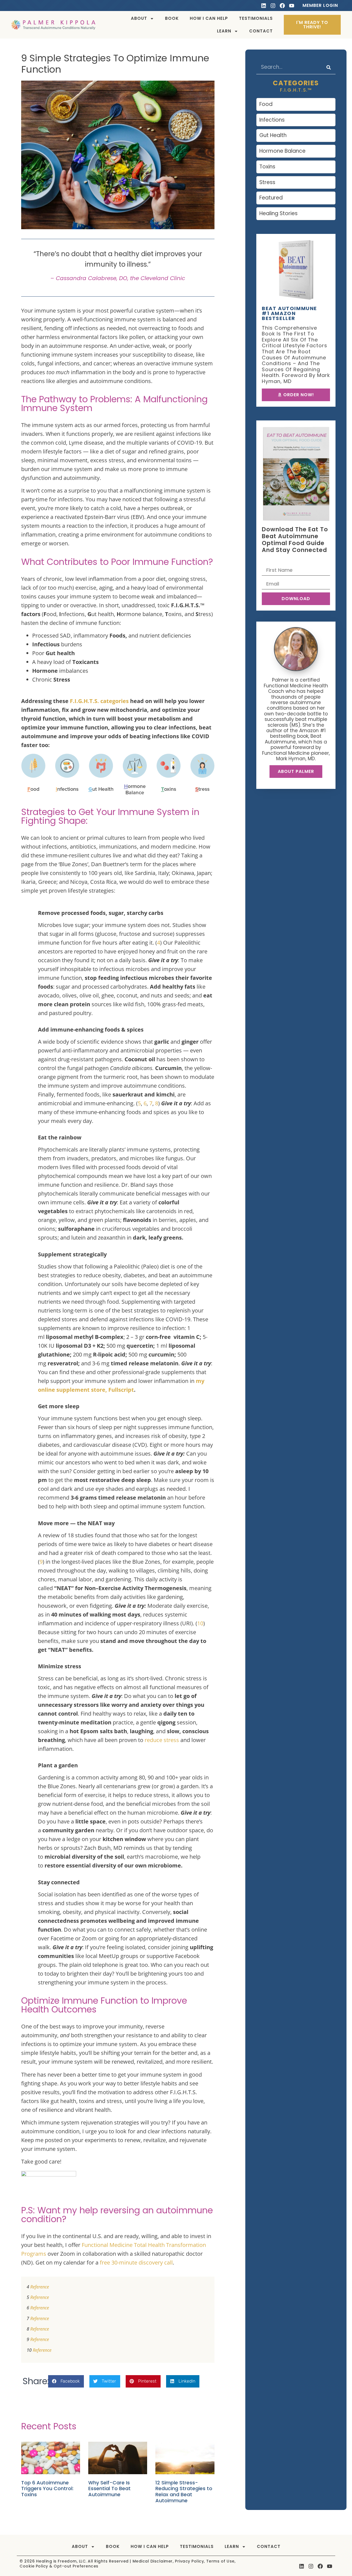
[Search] (329, 67)
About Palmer (296, 771)
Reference (40, 2287)
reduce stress (162, 1740)
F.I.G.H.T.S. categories (99, 701)
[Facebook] (282, 6)
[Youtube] (292, 6)
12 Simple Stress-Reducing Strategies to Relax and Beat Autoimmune (184, 2492)
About (139, 18)
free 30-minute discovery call (136, 2262)
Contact (261, 31)
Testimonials (256, 18)
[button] (66, 2381)
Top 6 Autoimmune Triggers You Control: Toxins (47, 2489)
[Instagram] (273, 6)
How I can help (209, 18)
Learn (224, 31)
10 (200, 1623)
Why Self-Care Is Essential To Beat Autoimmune (109, 2489)
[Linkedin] (264, 6)
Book (172, 18)
